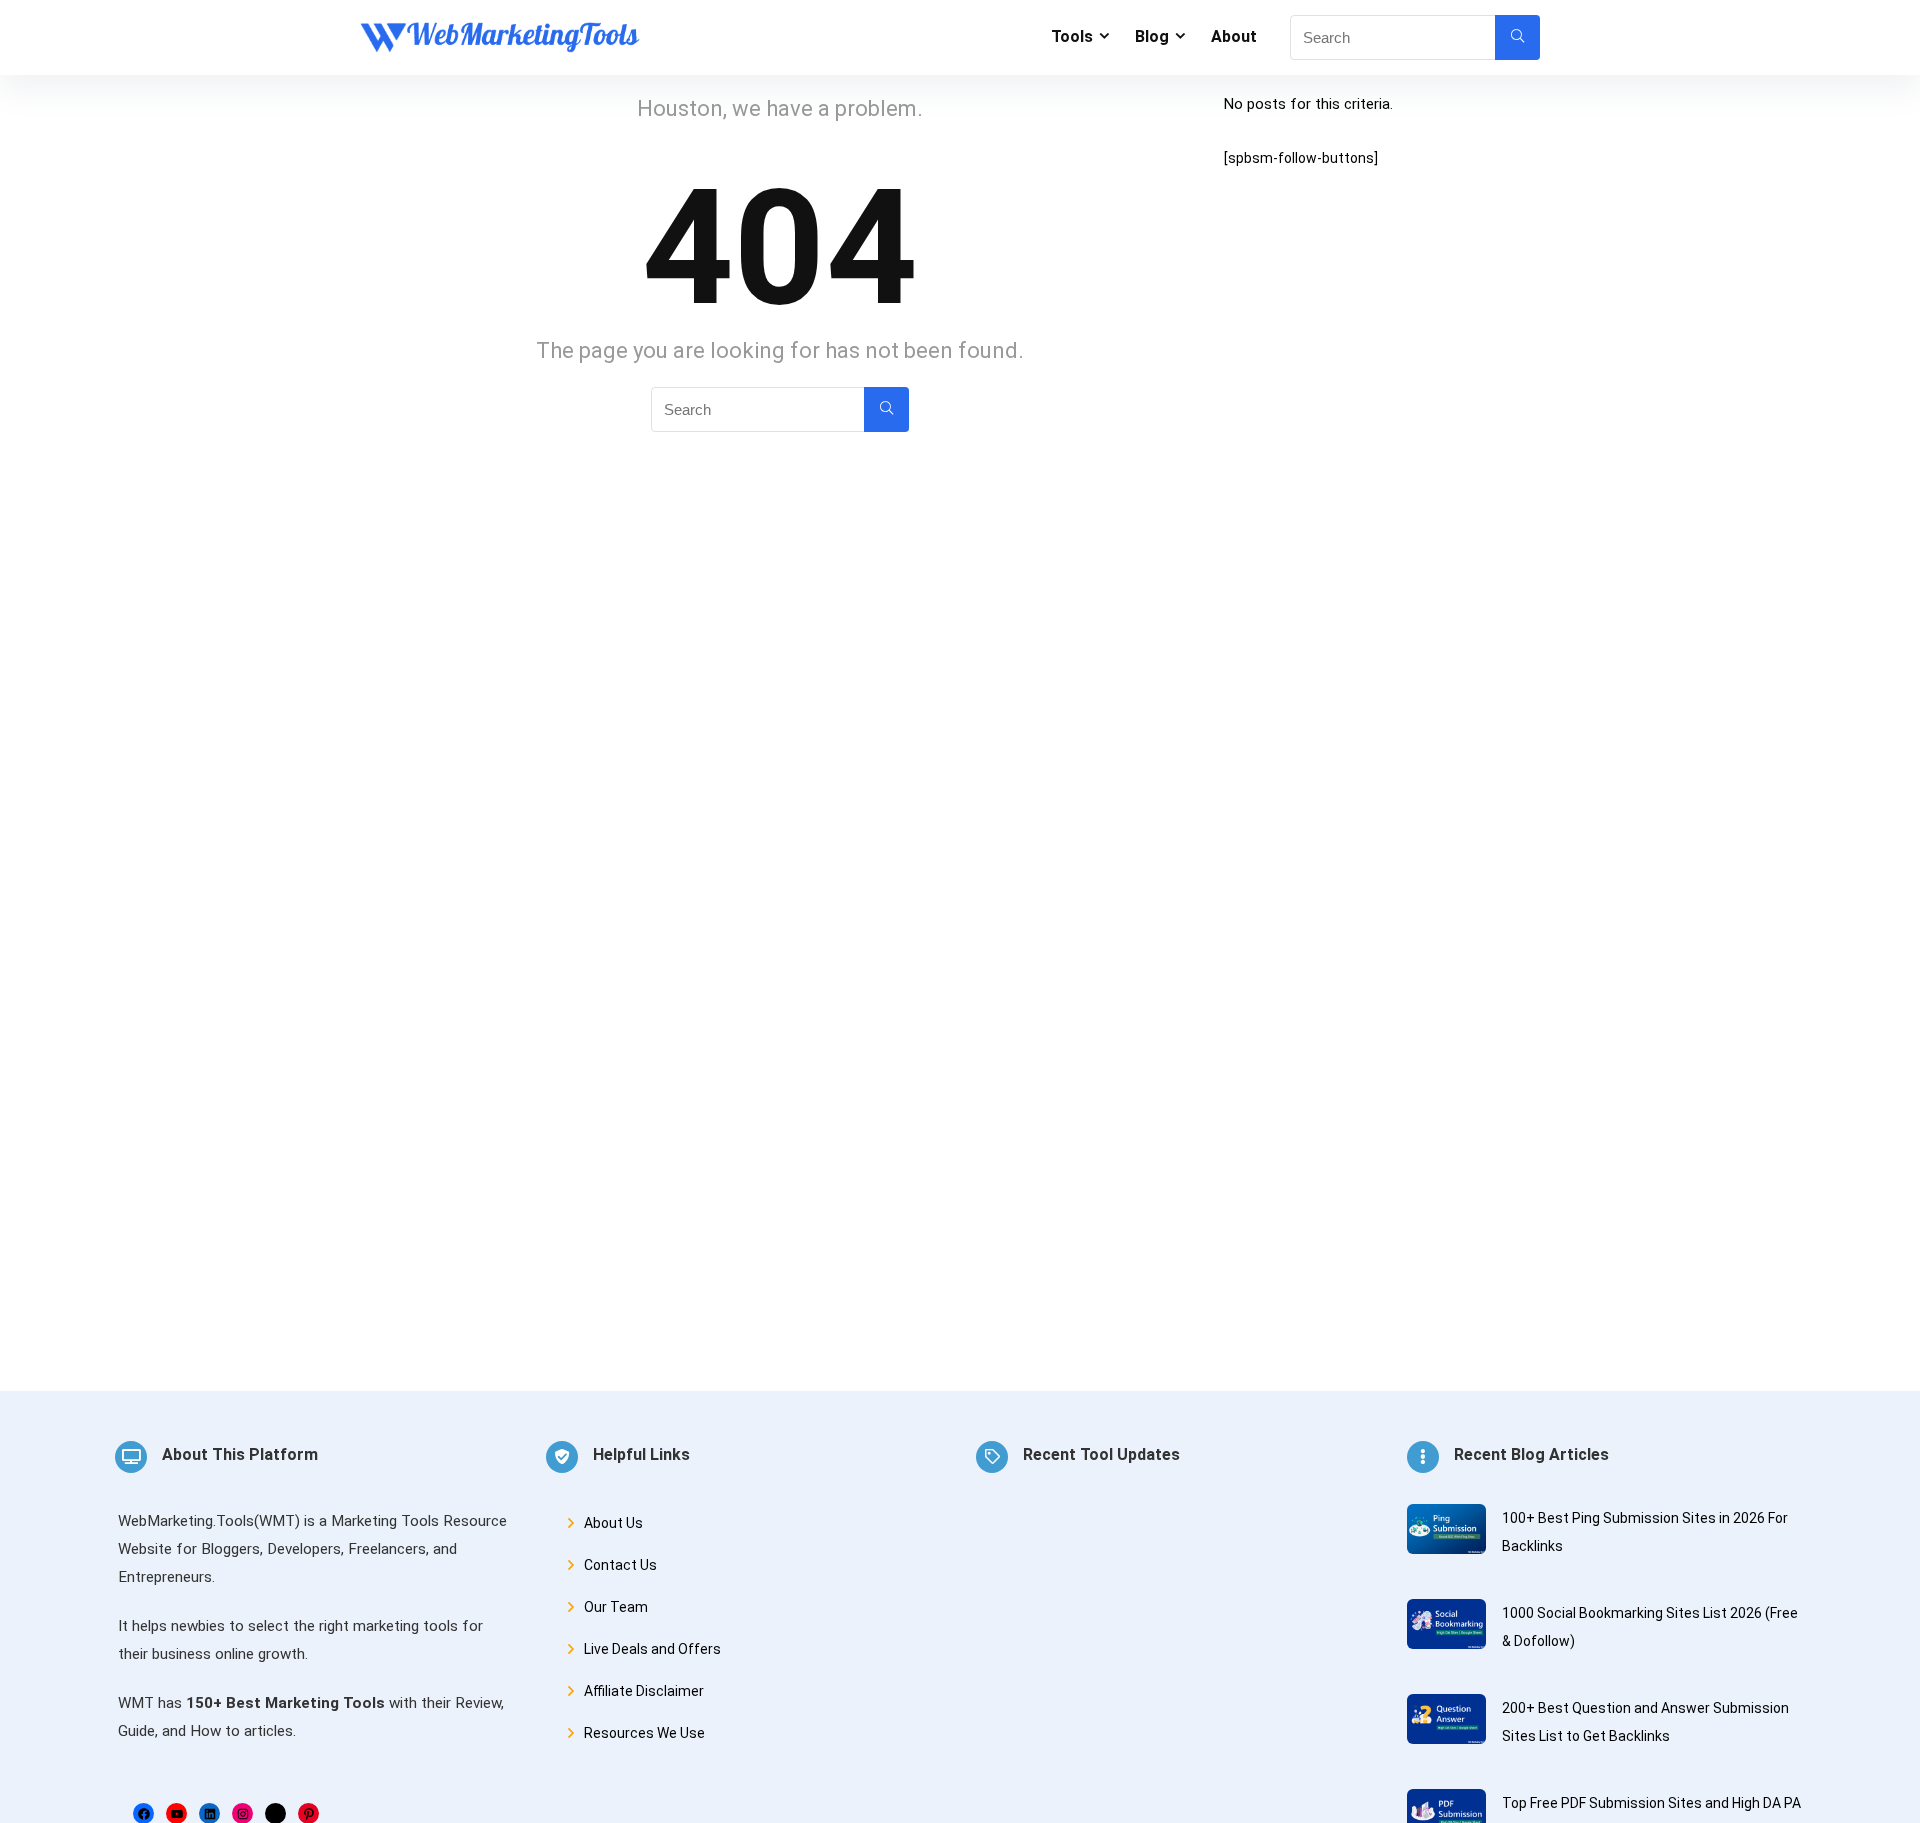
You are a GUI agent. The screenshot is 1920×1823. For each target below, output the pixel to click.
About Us (613, 1523)
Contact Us (620, 1565)
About (1234, 36)
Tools (1072, 36)
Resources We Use (644, 1733)
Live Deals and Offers (652, 1649)
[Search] (1517, 37)
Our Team (616, 1607)
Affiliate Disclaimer (644, 1691)
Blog (1152, 36)
